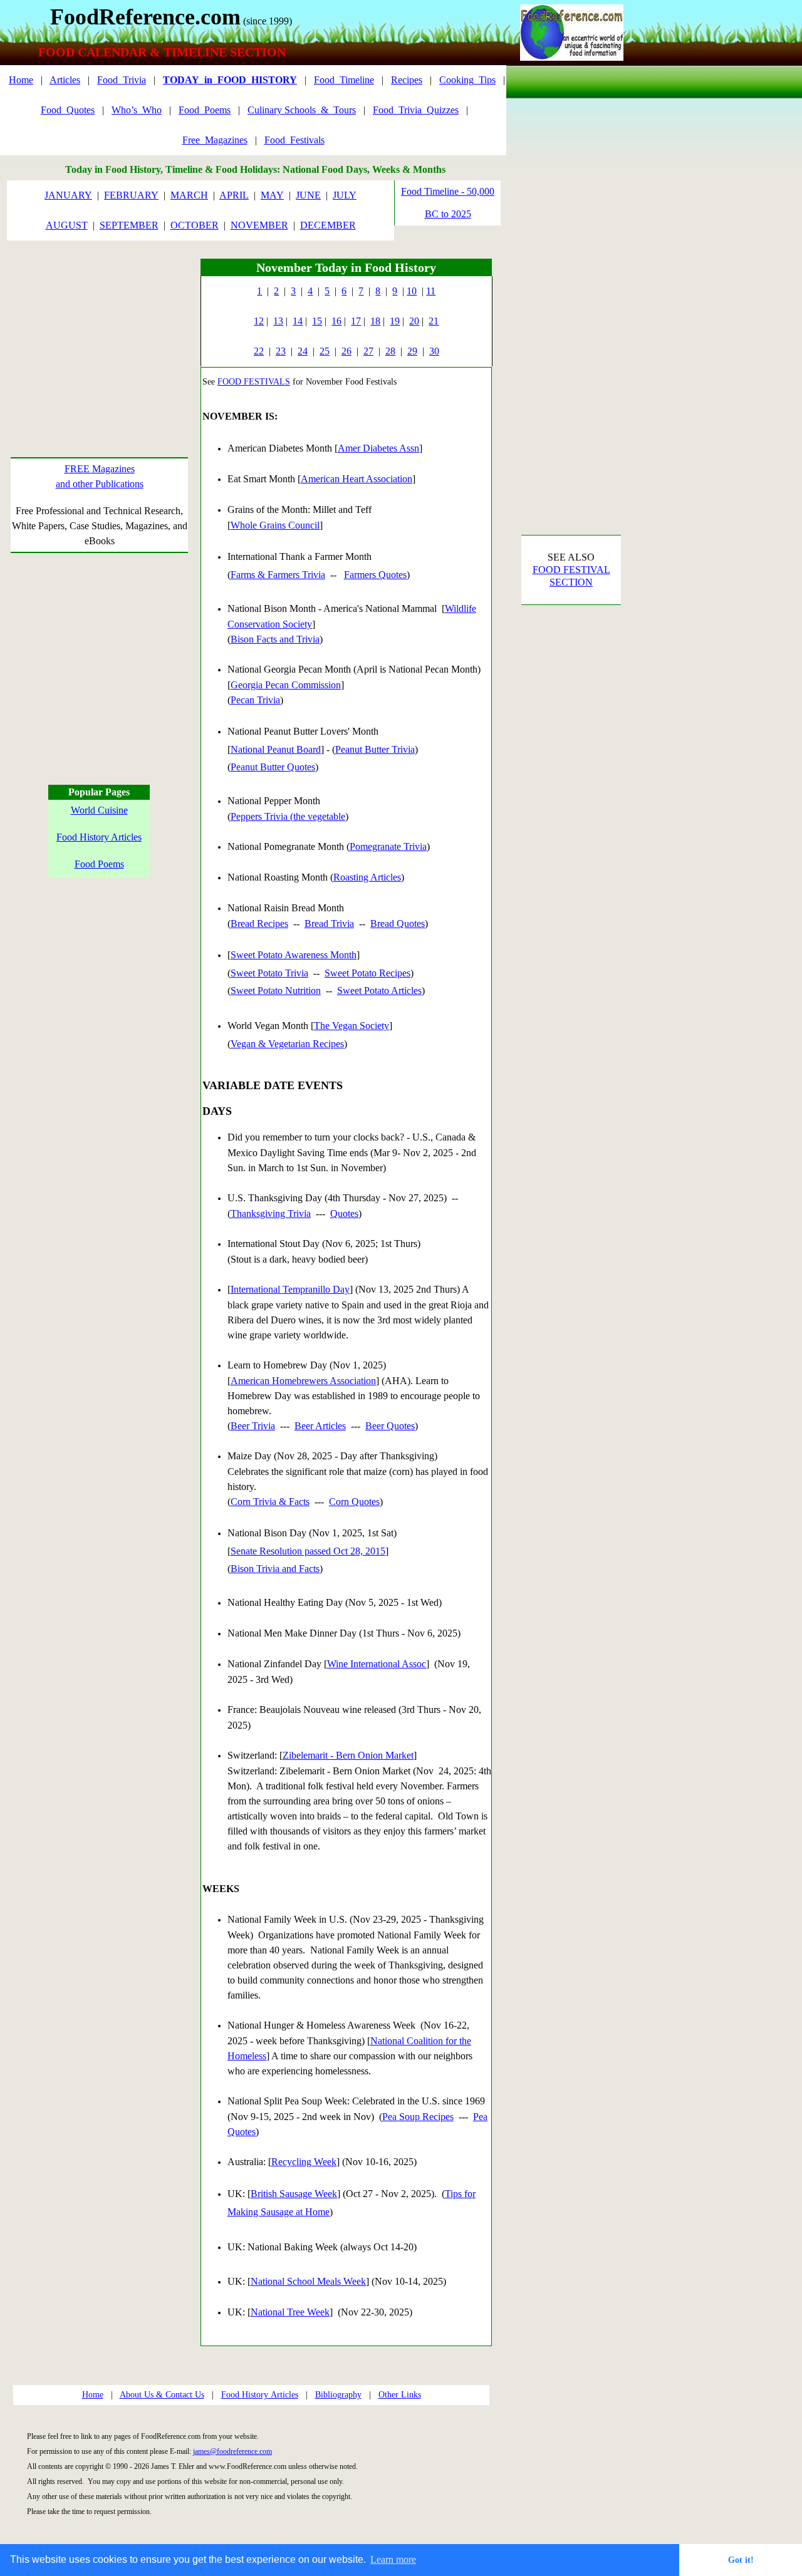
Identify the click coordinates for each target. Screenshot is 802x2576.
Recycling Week (304, 2162)
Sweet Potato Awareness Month (294, 955)
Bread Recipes (259, 923)
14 (298, 321)
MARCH (189, 195)
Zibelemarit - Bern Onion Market (348, 1755)
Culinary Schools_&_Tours (302, 110)
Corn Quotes (354, 1502)
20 (414, 321)
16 (336, 321)
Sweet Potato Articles (379, 991)
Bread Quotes (398, 923)
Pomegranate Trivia (388, 846)
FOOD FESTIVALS (254, 382)
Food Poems (99, 864)
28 (390, 351)
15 (317, 321)
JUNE (308, 195)
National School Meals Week (308, 2281)
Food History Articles (99, 837)
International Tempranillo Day (290, 1289)
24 (303, 351)
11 (431, 291)
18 (375, 321)
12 (259, 321)
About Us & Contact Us (162, 2395)
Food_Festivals (294, 140)
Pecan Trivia (255, 700)
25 (325, 351)
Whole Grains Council (275, 525)
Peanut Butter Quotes (273, 767)
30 (434, 351)
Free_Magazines (215, 140)
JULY (345, 195)
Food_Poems (205, 110)
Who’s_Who (137, 110)
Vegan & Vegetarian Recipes (287, 1044)
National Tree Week (290, 2312)
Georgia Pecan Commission (286, 685)
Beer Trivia (253, 1426)
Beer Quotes (390, 1426)
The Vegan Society (352, 1026)
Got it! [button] (741, 2560)
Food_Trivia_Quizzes (416, 110)
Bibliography (338, 2395)
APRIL (234, 195)
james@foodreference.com (232, 2451)
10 (412, 291)
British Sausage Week (294, 2194)
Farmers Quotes (375, 575)
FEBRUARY (131, 195)
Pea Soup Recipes (418, 2117)
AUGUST (67, 225)
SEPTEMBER (129, 225)
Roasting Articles (367, 877)
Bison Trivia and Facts (275, 1569)
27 (368, 351)
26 (346, 351)
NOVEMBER (259, 225)
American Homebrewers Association (303, 1381)
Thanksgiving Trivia (271, 1213)
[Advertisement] (99, 337)
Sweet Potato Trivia (269, 973)
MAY (272, 195)
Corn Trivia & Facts (270, 1502)
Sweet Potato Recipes (367, 973)
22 (259, 351)
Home (21, 80)
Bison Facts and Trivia (275, 639)
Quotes (344, 1213)
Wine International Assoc (377, 1664)
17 (356, 321)
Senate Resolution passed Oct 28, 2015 (308, 1551)
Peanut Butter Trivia (375, 749)
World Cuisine (99, 810)
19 (395, 321)
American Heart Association (357, 479)
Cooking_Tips (467, 80)
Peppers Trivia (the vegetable (288, 816)
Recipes (407, 80)
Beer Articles (320, 1426)
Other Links (400, 2395)
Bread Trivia (329, 923)
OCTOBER (195, 225)
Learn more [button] (393, 2559)
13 (278, 321)
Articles (65, 80)
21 (434, 321)
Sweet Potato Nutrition (276, 991)
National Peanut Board (276, 749)
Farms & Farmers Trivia (278, 575)
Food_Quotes (68, 110)
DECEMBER (328, 225)
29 (412, 351)
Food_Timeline (344, 80)
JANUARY (68, 195)
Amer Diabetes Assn (378, 448)
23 (281, 351)
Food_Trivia (122, 80)
